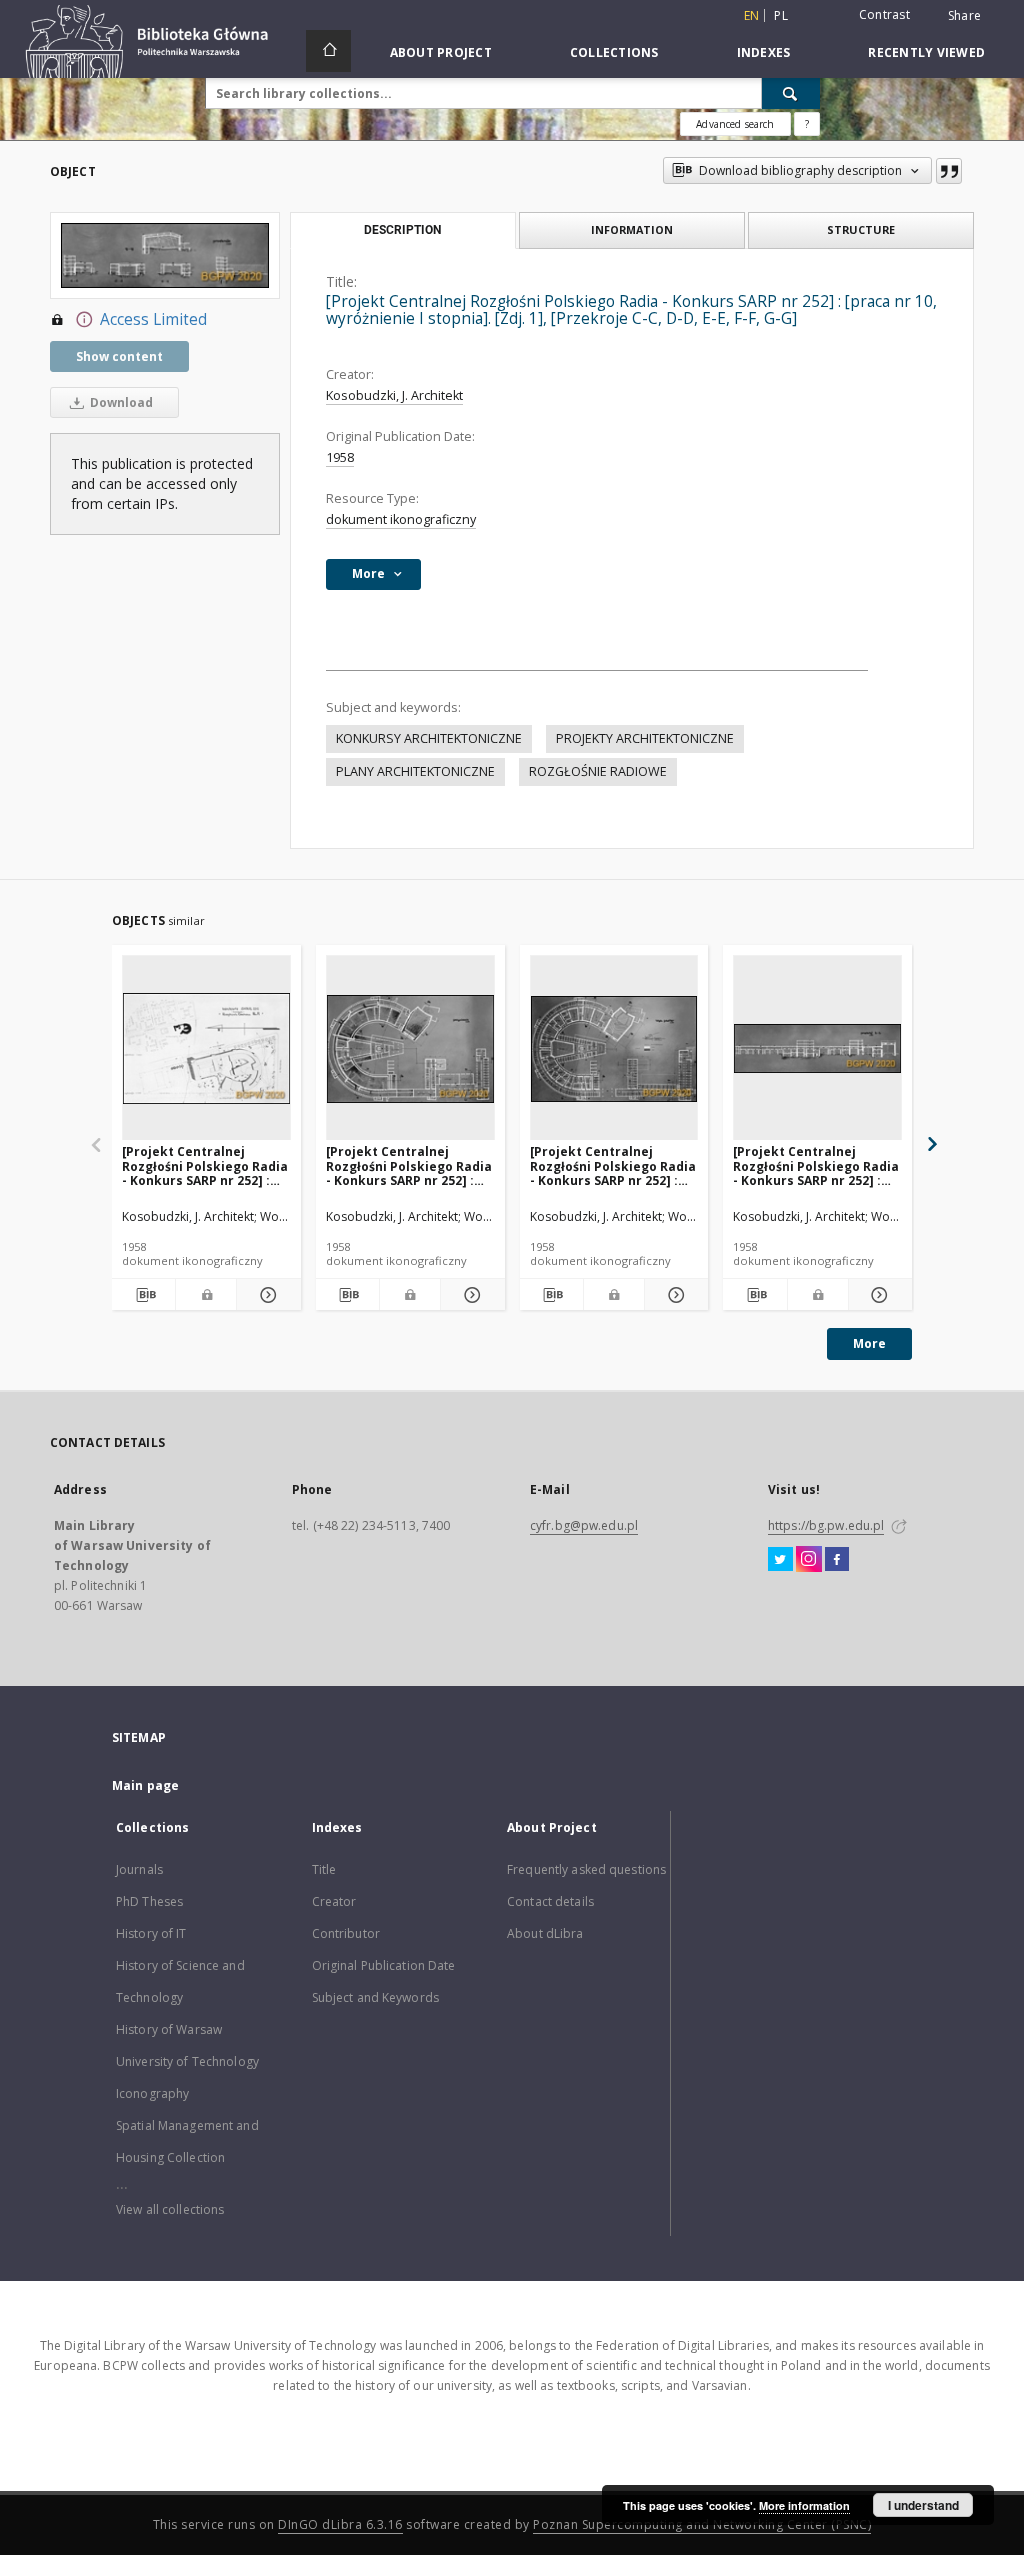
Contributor (346, 1933)
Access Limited (153, 319)
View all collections (170, 2209)
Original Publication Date (384, 1965)
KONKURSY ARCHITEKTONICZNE (429, 738)
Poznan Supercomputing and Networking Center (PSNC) (702, 2524)
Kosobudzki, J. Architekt (394, 395)
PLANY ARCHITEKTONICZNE (415, 771)
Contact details (550, 1901)
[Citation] (949, 171)
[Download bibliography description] (143, 1295)
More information (804, 2505)
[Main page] (328, 51)
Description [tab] (402, 230)
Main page (145, 1785)
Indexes (764, 52)
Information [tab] (632, 229)
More (869, 1343)
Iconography (152, 2093)
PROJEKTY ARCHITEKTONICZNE (645, 738)
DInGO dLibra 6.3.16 (340, 2524)
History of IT (151, 1933)
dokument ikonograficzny (401, 519)
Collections (614, 52)
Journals (139, 1869)
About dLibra (545, 1933)
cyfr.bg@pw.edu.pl (584, 1525)
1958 (340, 457)
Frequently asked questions (586, 1869)
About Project (441, 52)
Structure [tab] (861, 229)
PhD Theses (149, 1901)
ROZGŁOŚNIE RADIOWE (598, 771)
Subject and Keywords (375, 1997)
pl (781, 15)
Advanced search (735, 124)
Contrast (884, 14)
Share (964, 16)
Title (324, 1869)
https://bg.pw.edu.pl (826, 1525)
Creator (334, 1901)
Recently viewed (926, 52)
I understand (923, 2505)
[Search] (791, 93)
